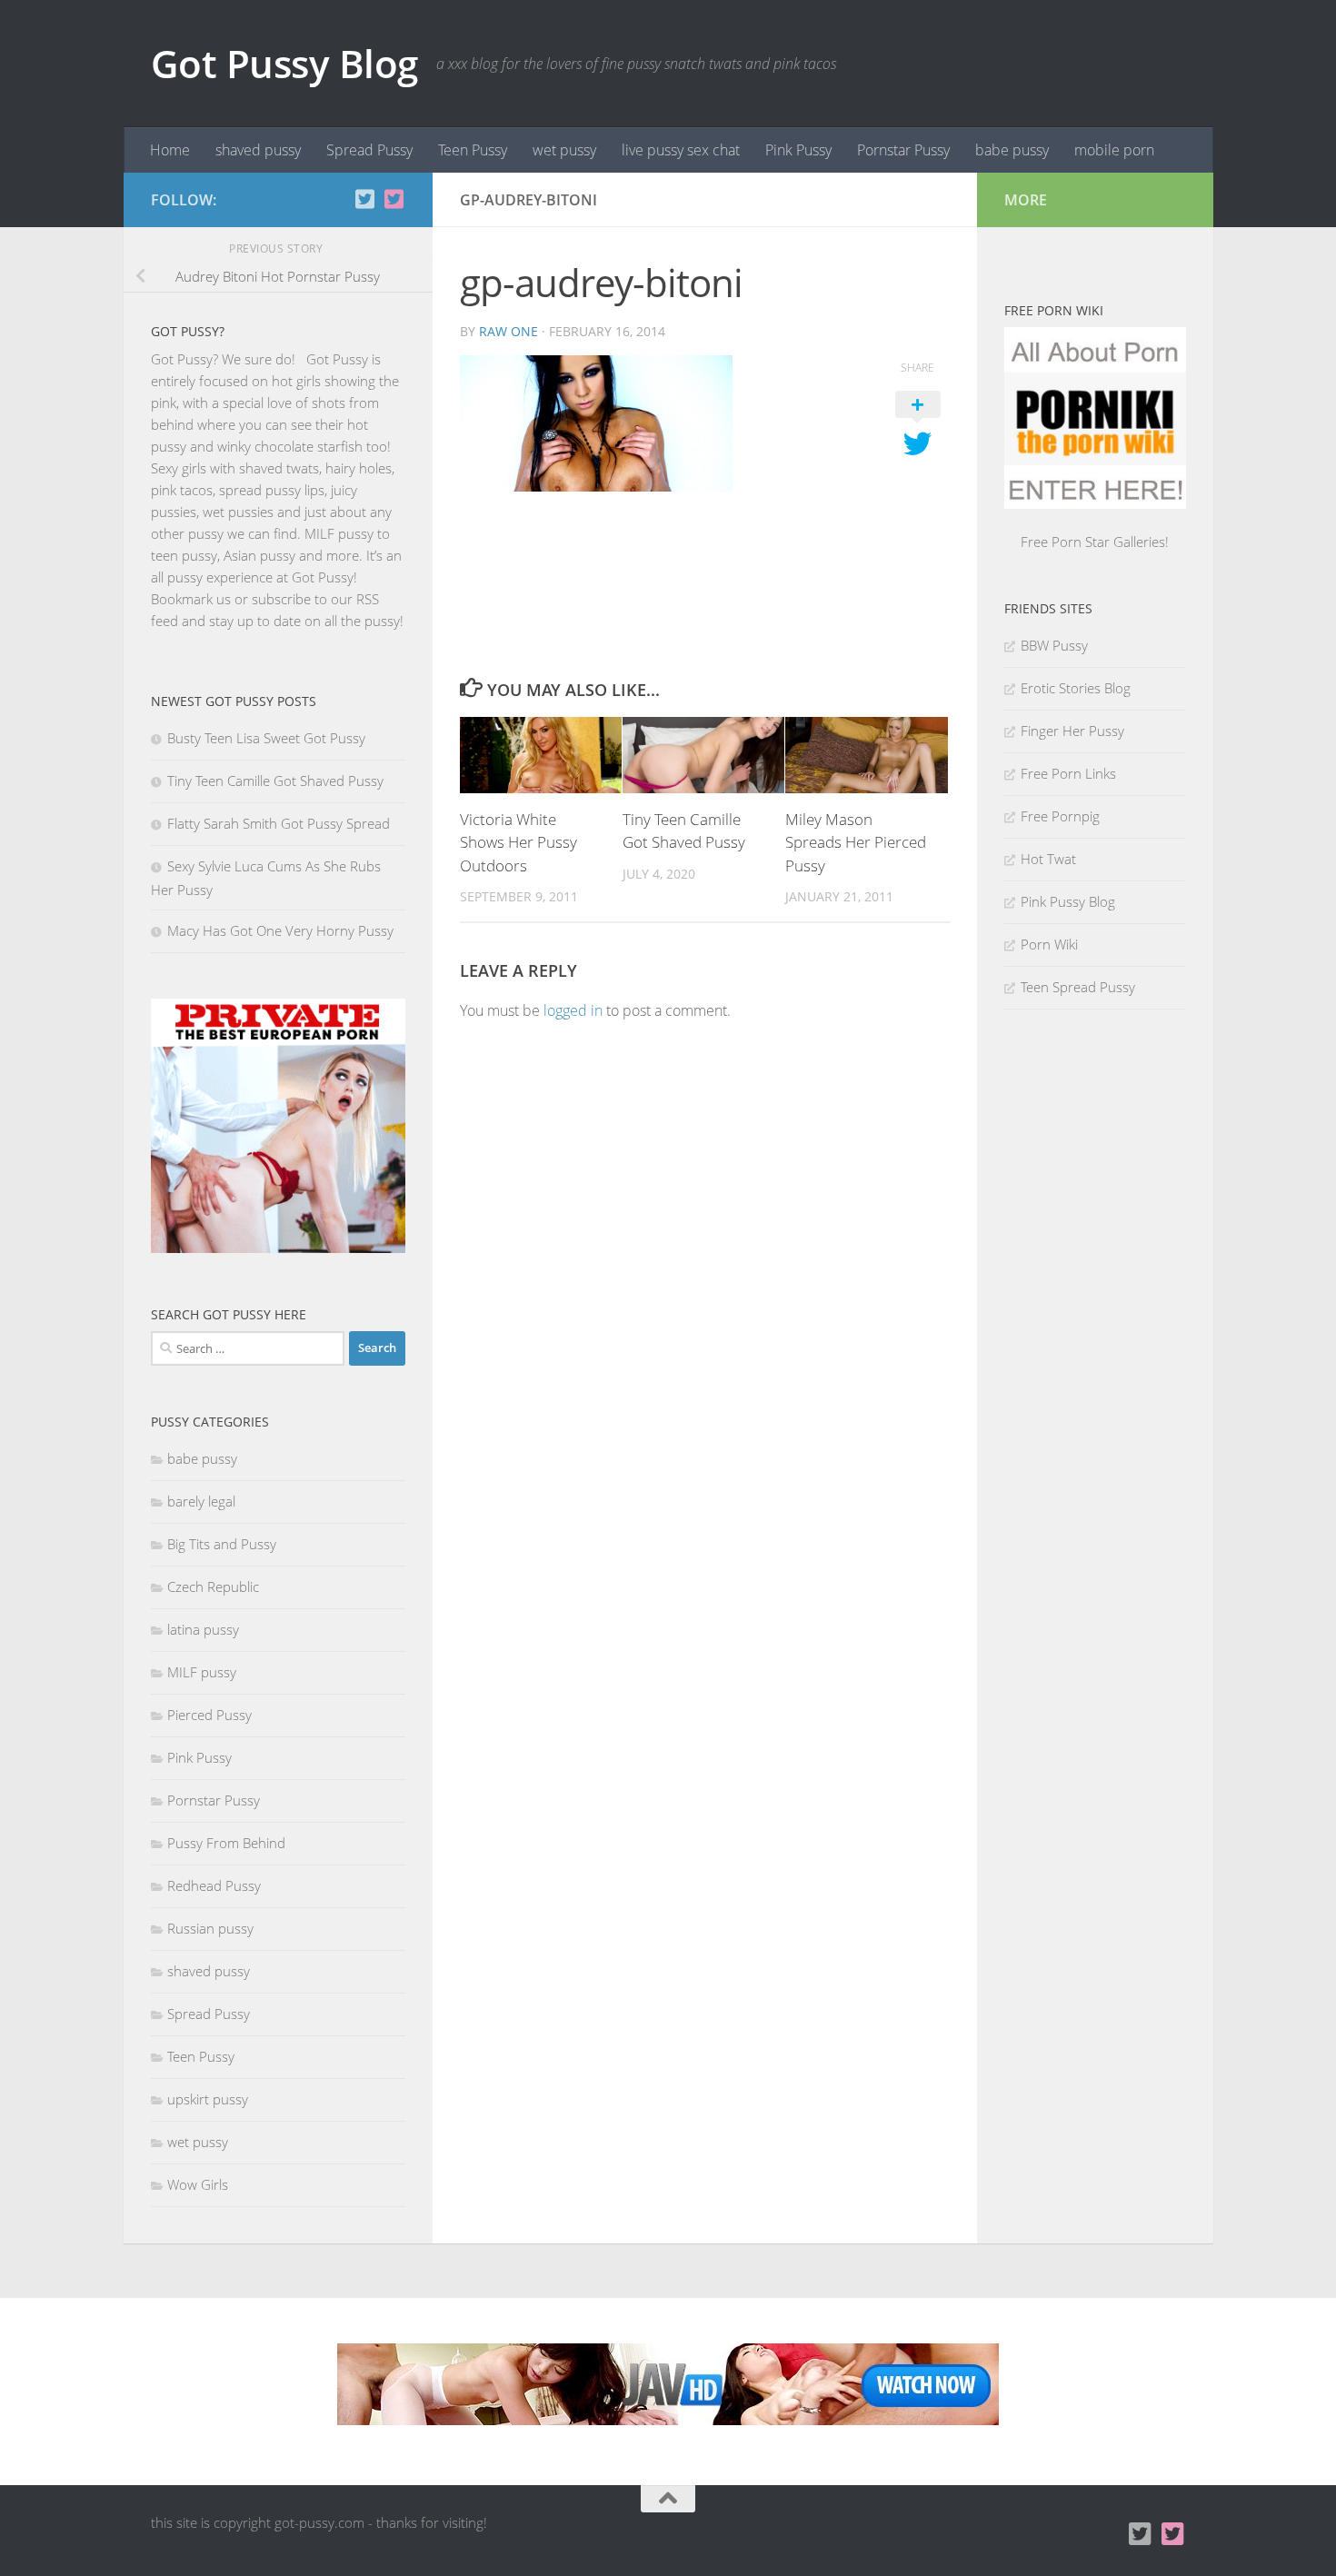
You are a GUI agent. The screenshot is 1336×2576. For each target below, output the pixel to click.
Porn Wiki (1049, 944)
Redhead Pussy (214, 1885)
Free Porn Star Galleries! (1095, 542)
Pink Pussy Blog (1068, 901)
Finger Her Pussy (1072, 731)
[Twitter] (394, 199)
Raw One (508, 331)
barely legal (201, 1501)
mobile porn (1114, 150)
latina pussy (203, 1629)
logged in (573, 1010)
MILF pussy (202, 1672)
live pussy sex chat (681, 150)
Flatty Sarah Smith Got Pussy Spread (279, 823)
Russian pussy (210, 1928)
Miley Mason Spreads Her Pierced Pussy (856, 842)
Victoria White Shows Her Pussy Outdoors (518, 842)
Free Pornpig (1060, 816)
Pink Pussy (798, 150)
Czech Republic (213, 1586)
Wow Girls (198, 2184)
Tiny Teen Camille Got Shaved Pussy (275, 781)
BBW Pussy (1054, 645)
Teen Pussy (473, 150)
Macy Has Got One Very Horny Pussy (280, 930)
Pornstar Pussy (903, 150)
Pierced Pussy (209, 1715)
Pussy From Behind (226, 1843)
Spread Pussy (369, 150)
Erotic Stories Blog (1076, 688)
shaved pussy (258, 150)
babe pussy (1012, 150)
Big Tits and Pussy (222, 1544)
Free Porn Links (1068, 773)
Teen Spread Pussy (1078, 987)
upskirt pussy (208, 2099)
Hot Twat (1048, 859)
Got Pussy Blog (284, 63)
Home (170, 150)
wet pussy (564, 150)
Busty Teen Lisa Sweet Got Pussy (266, 738)
